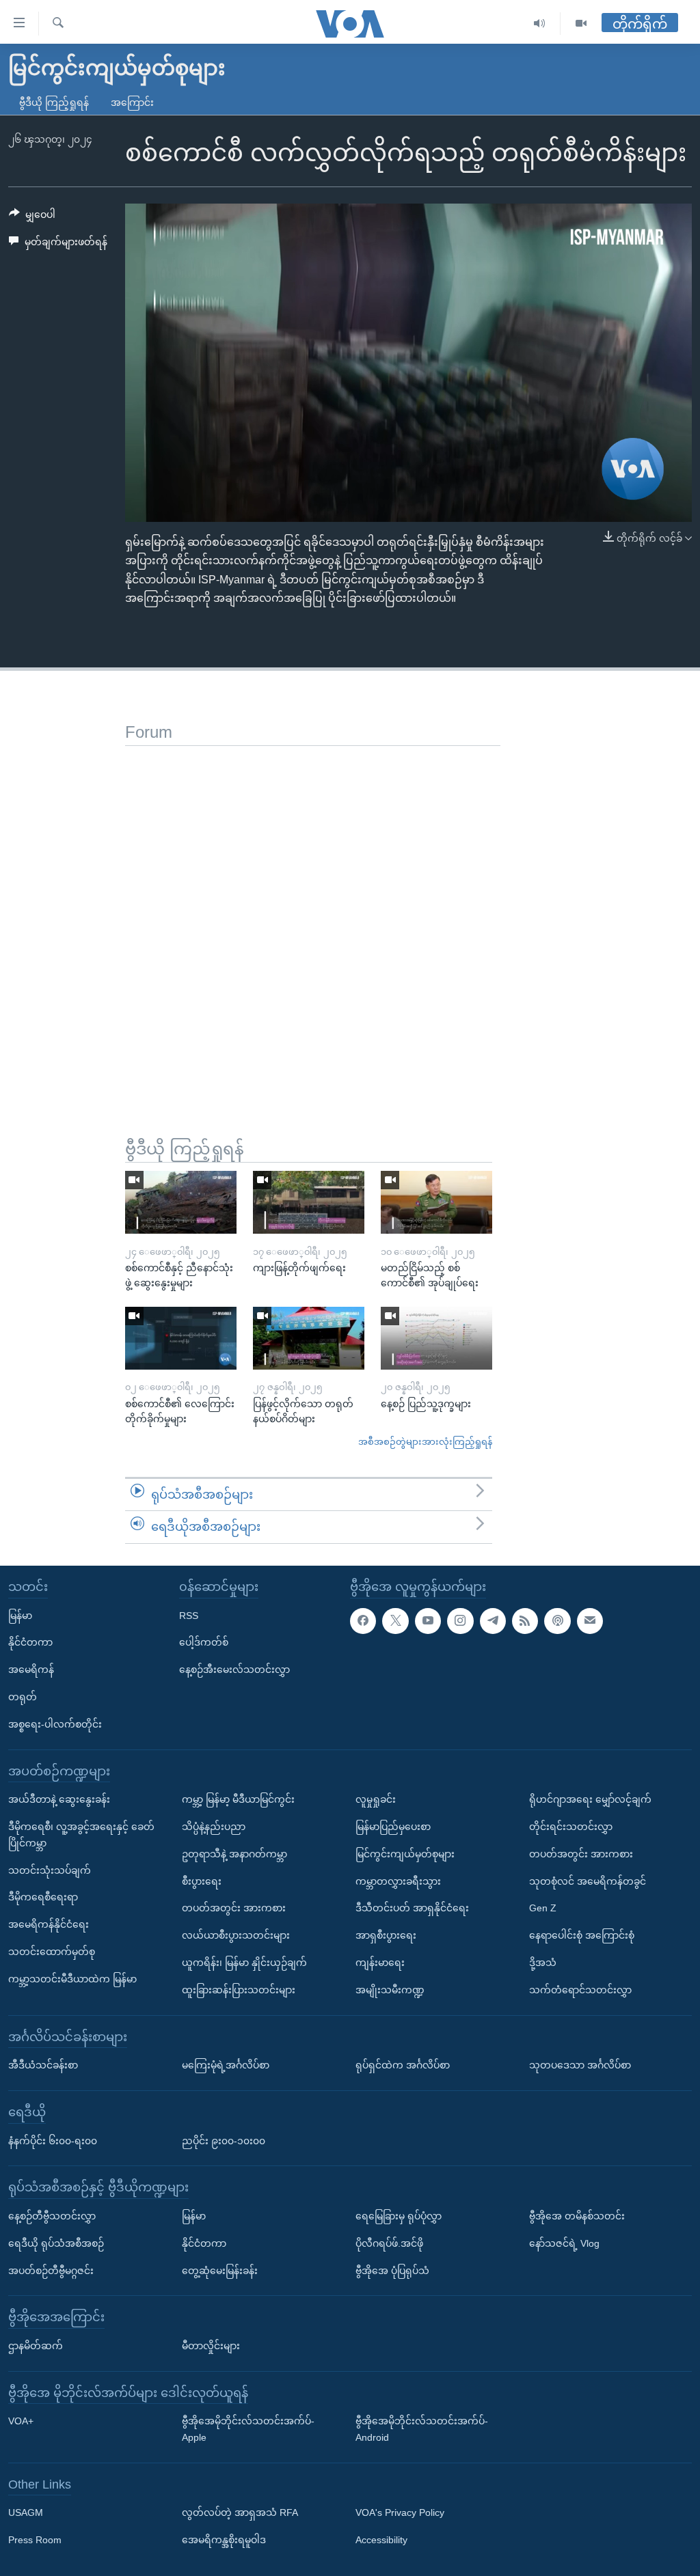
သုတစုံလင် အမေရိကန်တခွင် (588, 1881)
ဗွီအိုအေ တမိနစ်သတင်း (577, 2216)
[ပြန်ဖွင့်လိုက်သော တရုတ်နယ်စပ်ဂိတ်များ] (309, 1338)
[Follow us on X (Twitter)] (395, 1621)
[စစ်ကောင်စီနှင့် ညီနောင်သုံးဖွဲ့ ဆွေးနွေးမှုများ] (181, 1202)
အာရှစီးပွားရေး (386, 1935)
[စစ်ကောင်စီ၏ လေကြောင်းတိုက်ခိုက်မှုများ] (181, 1338)
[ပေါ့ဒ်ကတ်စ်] (557, 1621)
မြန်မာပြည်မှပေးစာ (393, 1827)
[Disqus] (313, 917)
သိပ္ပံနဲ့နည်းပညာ (214, 1827)
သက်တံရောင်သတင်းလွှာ (580, 1990)
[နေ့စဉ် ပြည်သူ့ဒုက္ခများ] (436, 1338)
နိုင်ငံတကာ (30, 1642)
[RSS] (525, 1621)
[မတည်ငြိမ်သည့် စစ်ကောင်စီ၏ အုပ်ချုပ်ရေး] (436, 1202)
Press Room (35, 2540)
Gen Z (543, 1908)
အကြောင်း (132, 102)
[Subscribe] (590, 1621)
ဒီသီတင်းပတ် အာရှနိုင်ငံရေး (412, 1908)
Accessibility (381, 2540)
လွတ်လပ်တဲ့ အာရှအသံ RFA (240, 2512)
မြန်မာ (20, 1616)
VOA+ (21, 2421)
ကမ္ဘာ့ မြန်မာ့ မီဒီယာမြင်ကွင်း (238, 1799)
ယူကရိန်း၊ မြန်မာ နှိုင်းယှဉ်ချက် (244, 1963)
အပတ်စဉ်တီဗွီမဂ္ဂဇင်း (51, 2270)
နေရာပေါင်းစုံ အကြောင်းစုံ (582, 1935)
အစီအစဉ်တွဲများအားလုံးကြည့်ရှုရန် (425, 1442)
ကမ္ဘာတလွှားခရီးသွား (398, 1881)
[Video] (581, 24)
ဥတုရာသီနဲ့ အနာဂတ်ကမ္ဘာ (234, 1854)
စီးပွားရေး (202, 1881)
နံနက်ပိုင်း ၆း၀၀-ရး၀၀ (53, 2140)
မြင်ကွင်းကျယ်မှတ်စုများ (405, 1854)
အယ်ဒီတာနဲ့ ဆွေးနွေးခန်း (59, 1799)
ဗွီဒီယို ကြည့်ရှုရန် (54, 102)
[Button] (32, 217)
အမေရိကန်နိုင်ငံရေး (49, 1924)
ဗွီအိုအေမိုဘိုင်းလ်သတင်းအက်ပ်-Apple (248, 2429)
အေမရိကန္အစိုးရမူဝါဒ (224, 2540)
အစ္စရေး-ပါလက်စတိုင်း (55, 1724)
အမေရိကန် (31, 1670)
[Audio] (540, 24)
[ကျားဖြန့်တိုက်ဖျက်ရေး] (309, 1202)
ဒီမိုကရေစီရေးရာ (43, 1897)
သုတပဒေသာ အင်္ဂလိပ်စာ (580, 2065)
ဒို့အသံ (543, 1963)
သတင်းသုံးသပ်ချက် (50, 1870)
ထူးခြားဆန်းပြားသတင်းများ (239, 1990)
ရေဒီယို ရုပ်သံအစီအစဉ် (56, 2243)
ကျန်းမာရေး (380, 1963)
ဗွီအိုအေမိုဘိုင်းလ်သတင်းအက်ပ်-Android (422, 2429)
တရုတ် (23, 1697)
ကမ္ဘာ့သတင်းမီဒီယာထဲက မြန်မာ (72, 1979)
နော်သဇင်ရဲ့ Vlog (564, 2243)
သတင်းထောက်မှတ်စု (52, 1952)
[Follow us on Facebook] (363, 1621)
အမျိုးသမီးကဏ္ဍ (390, 1990)
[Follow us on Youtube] (428, 1621)
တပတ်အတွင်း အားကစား (234, 1908)
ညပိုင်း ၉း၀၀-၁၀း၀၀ (224, 2140)
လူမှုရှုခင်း (376, 1799)
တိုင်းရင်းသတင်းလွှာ (571, 1827)
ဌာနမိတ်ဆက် (36, 2346)
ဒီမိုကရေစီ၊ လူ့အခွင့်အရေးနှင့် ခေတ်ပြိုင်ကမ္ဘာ (81, 1835)
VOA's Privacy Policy (400, 2512)
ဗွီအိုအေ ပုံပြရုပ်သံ (392, 2270)
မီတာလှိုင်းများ (211, 2346)
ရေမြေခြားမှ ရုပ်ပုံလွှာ (399, 2216)
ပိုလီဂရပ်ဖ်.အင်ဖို (389, 2243)
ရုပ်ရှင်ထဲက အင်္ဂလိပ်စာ (403, 2065)
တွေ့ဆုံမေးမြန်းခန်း (220, 2270)
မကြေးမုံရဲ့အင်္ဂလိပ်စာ (226, 2065)
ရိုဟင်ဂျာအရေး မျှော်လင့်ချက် (590, 1799)
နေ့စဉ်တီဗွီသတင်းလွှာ (52, 2216)
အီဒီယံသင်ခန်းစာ (43, 2065)
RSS (189, 1616)
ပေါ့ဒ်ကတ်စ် (204, 1642)
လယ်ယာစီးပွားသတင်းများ (236, 1935)
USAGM (26, 2512)
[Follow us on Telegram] (493, 1621)
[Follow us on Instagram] (460, 1621)
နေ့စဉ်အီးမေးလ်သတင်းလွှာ (234, 1670)
